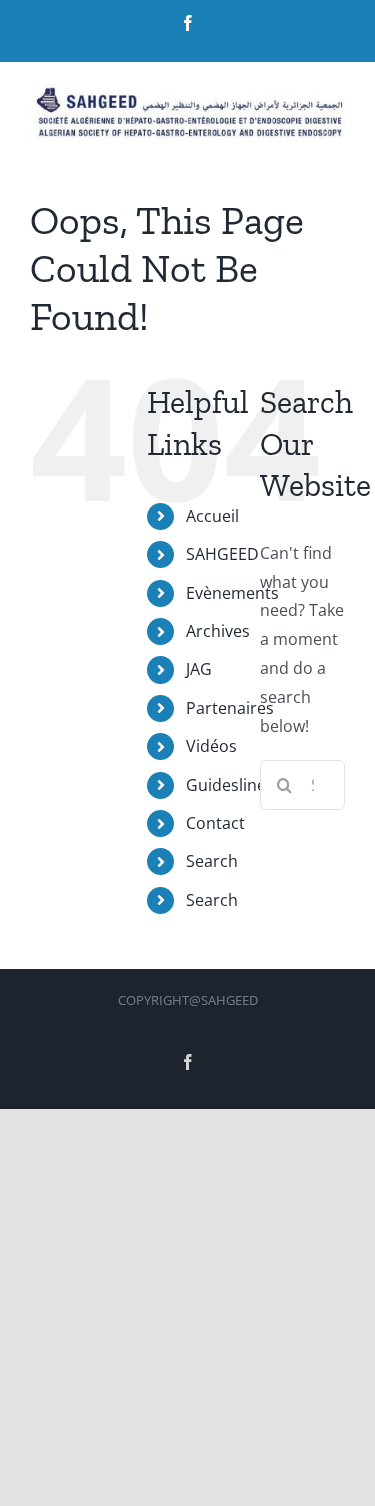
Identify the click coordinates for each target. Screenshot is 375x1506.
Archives (218, 631)
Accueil (212, 516)
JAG (199, 669)
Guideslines (230, 785)
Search (212, 861)
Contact (215, 823)
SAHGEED (222, 554)
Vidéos (211, 746)
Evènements (232, 593)
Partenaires (230, 708)
